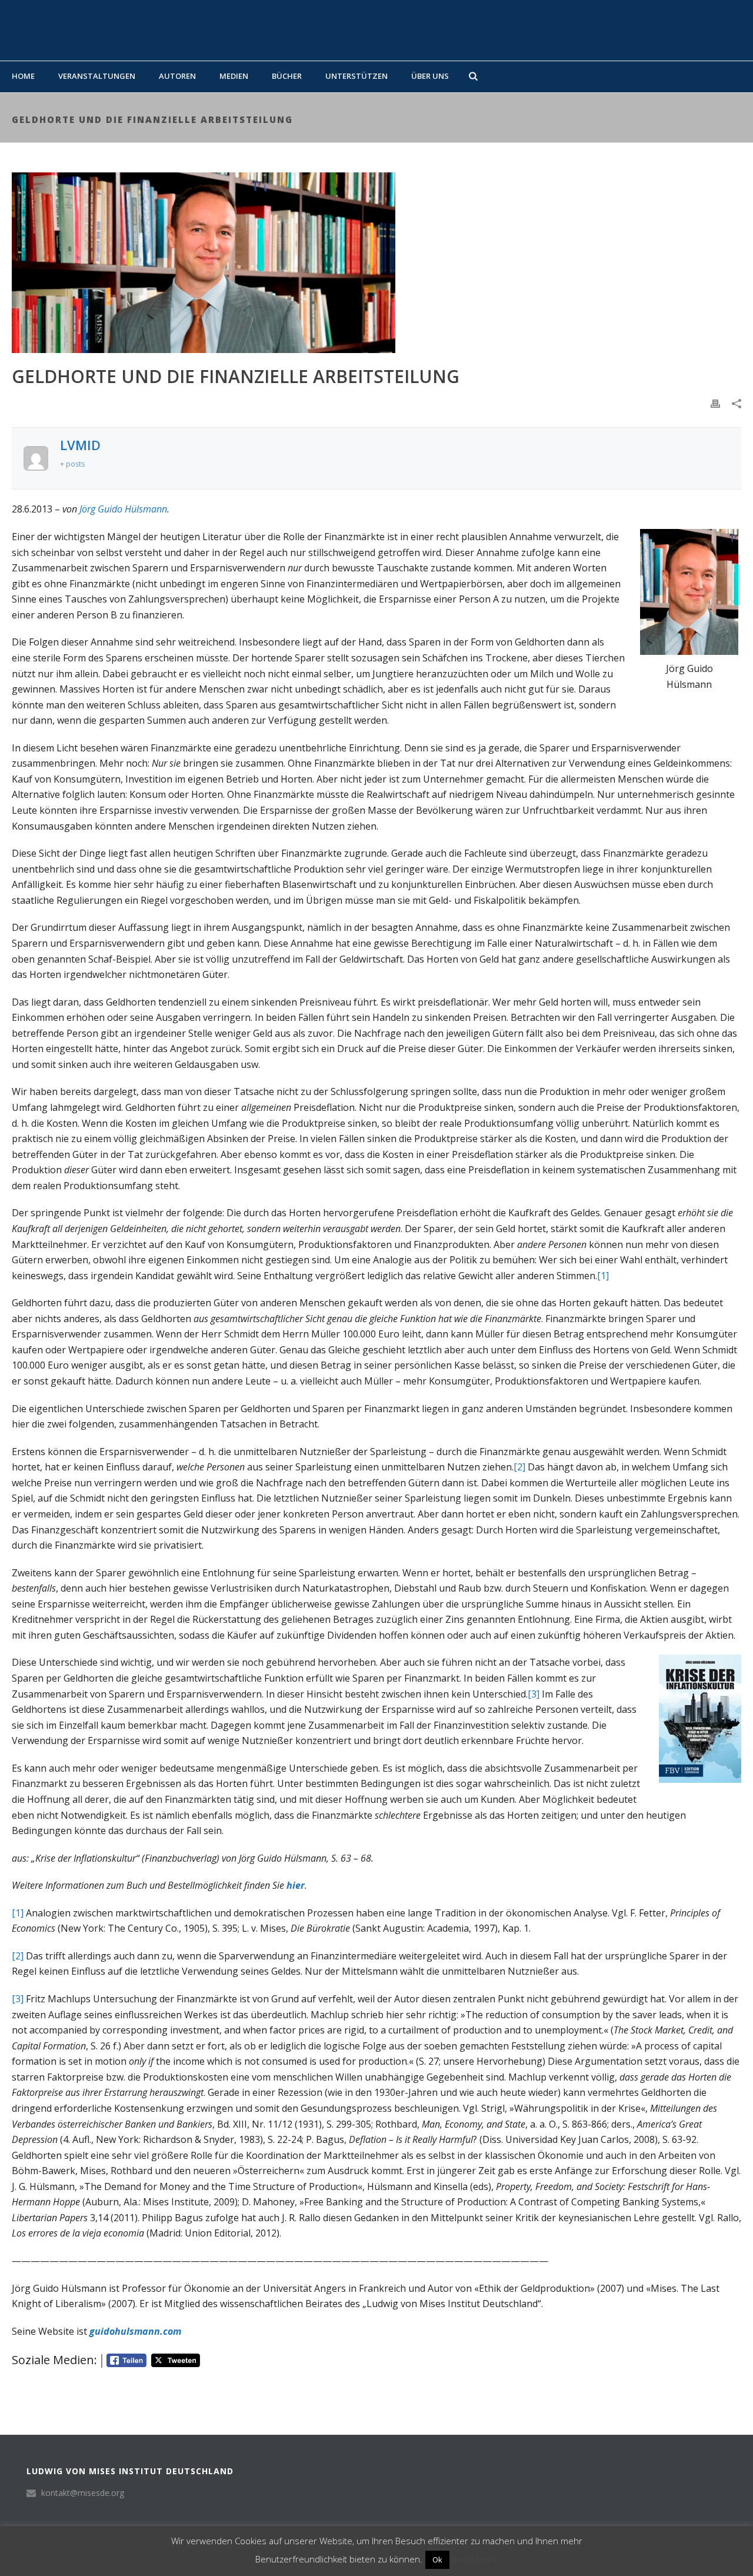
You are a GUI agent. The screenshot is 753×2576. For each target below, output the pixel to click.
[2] (519, 1467)
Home (23, 76)
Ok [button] (437, 2560)
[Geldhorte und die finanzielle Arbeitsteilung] (376, 263)
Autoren (177, 76)
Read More (475, 2559)
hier (296, 1885)
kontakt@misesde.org (83, 2493)
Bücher (287, 76)
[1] (603, 1276)
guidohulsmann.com (135, 2331)
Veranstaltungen (97, 76)
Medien (234, 76)
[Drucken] (715, 403)
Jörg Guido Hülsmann (123, 509)
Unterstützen (356, 76)
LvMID (80, 445)
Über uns (430, 76)
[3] (534, 1694)
